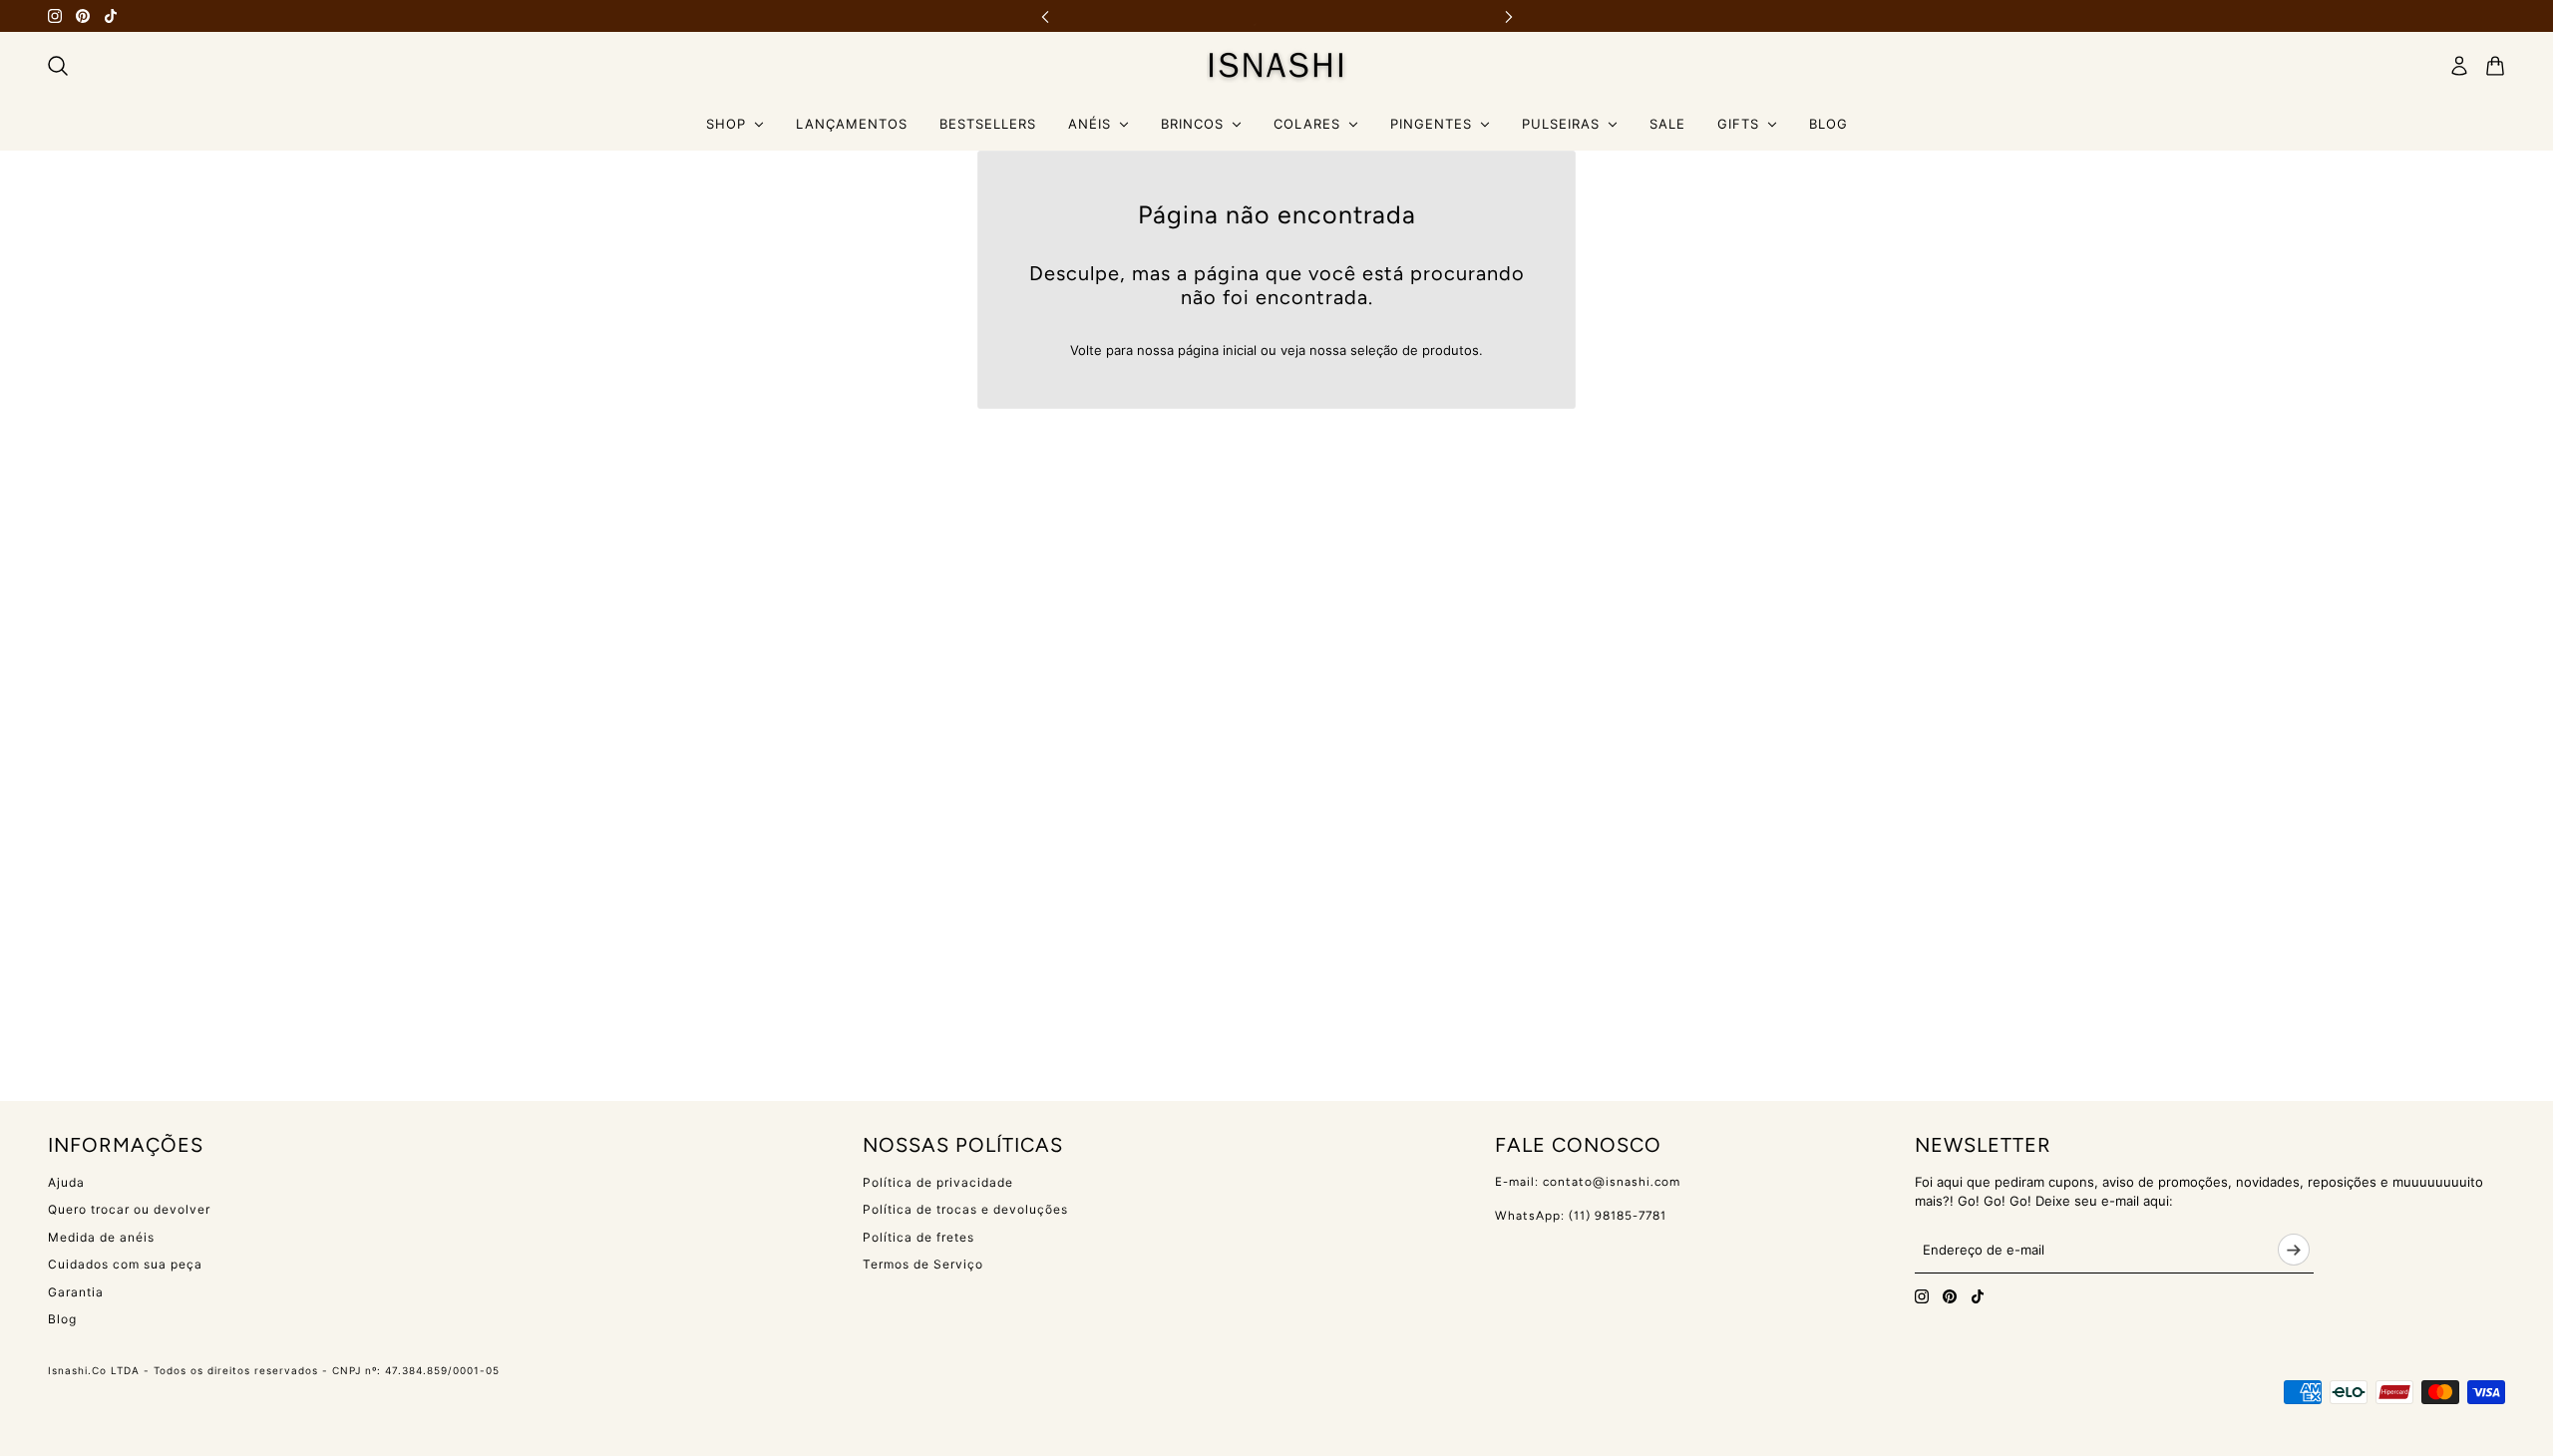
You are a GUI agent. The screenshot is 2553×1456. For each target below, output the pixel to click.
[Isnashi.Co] (1277, 65)
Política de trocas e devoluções (965, 1209)
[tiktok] (111, 16)
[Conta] (2459, 66)
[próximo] (1509, 16)
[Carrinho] (2495, 66)
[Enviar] (2294, 1250)
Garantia (76, 1292)
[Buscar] (58, 66)
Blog (62, 1319)
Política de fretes (918, 1237)
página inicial (1217, 350)
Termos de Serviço (923, 1264)
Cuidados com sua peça (125, 1264)
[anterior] (1045, 16)
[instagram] (55, 16)
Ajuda (66, 1182)
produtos (1451, 350)
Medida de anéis (101, 1237)
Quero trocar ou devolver (129, 1209)
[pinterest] (83, 16)
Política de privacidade (938, 1182)
